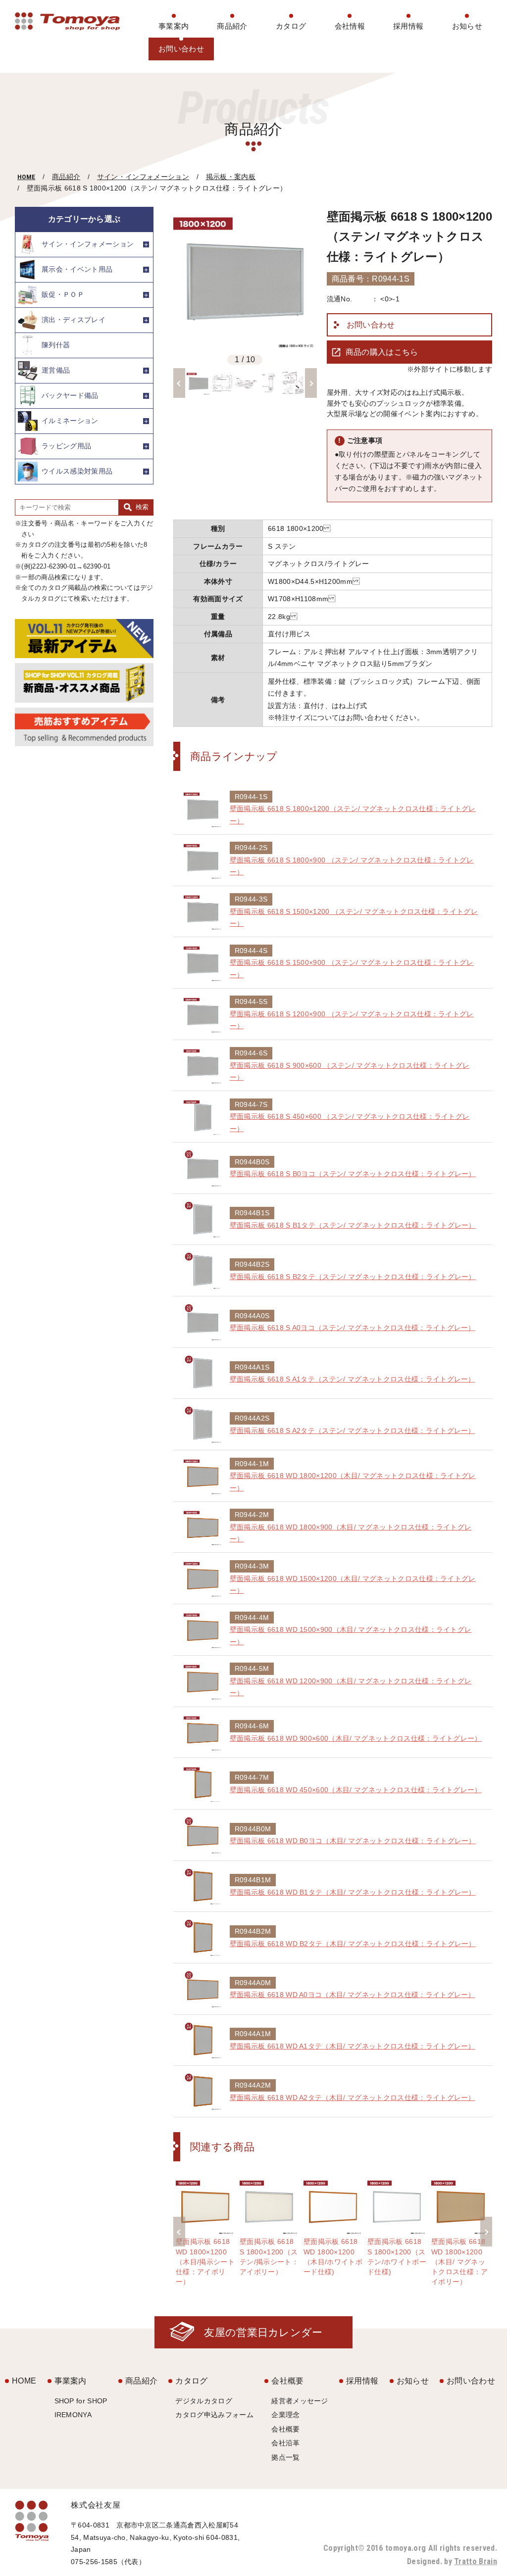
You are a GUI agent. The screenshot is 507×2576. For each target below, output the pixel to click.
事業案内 (174, 26)
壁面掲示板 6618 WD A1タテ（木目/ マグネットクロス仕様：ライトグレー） (353, 2046)
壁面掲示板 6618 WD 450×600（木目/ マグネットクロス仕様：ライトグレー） (356, 1790)
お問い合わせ (181, 49)
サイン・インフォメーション (143, 177)
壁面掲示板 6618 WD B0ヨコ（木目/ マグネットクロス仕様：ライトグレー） (353, 1841)
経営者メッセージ (300, 2401)
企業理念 (285, 2415)
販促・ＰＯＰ (63, 294)
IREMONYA (73, 2415)
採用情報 (408, 26)
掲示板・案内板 (231, 177)
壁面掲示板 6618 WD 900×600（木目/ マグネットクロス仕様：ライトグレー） (356, 1738)
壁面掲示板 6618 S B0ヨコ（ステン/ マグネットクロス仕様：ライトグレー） (353, 1174)
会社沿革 (285, 2443)
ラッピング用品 (66, 446)
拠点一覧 (285, 2457)
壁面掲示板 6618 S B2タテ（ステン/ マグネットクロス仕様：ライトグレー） (353, 1277)
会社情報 (350, 26)
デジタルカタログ (204, 2401)
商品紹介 (232, 26)
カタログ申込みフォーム (214, 2415)
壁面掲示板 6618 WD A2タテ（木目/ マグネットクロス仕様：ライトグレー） (353, 2098)
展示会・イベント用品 (77, 269)
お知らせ (467, 26)
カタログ (291, 26)
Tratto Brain (476, 2561)
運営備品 (56, 370)
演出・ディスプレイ (74, 320)
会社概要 (287, 2381)
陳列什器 (56, 345)
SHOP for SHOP (81, 2401)
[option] (245, 279)
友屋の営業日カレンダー (263, 2332)
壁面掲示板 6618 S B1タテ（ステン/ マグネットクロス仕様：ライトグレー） (353, 1225)
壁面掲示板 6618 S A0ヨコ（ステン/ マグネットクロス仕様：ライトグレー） (353, 1328)
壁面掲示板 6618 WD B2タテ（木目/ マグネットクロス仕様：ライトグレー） (353, 1944)
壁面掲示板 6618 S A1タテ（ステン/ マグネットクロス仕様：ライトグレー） (353, 1379)
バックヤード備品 (70, 395)
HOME (26, 177)
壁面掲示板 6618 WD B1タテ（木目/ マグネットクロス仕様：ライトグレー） (353, 1892)
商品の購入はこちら (382, 352)
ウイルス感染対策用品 (77, 471)
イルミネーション (70, 421)
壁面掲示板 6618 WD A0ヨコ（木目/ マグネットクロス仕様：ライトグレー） (353, 1995)
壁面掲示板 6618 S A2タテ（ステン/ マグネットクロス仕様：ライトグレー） (353, 1431)
